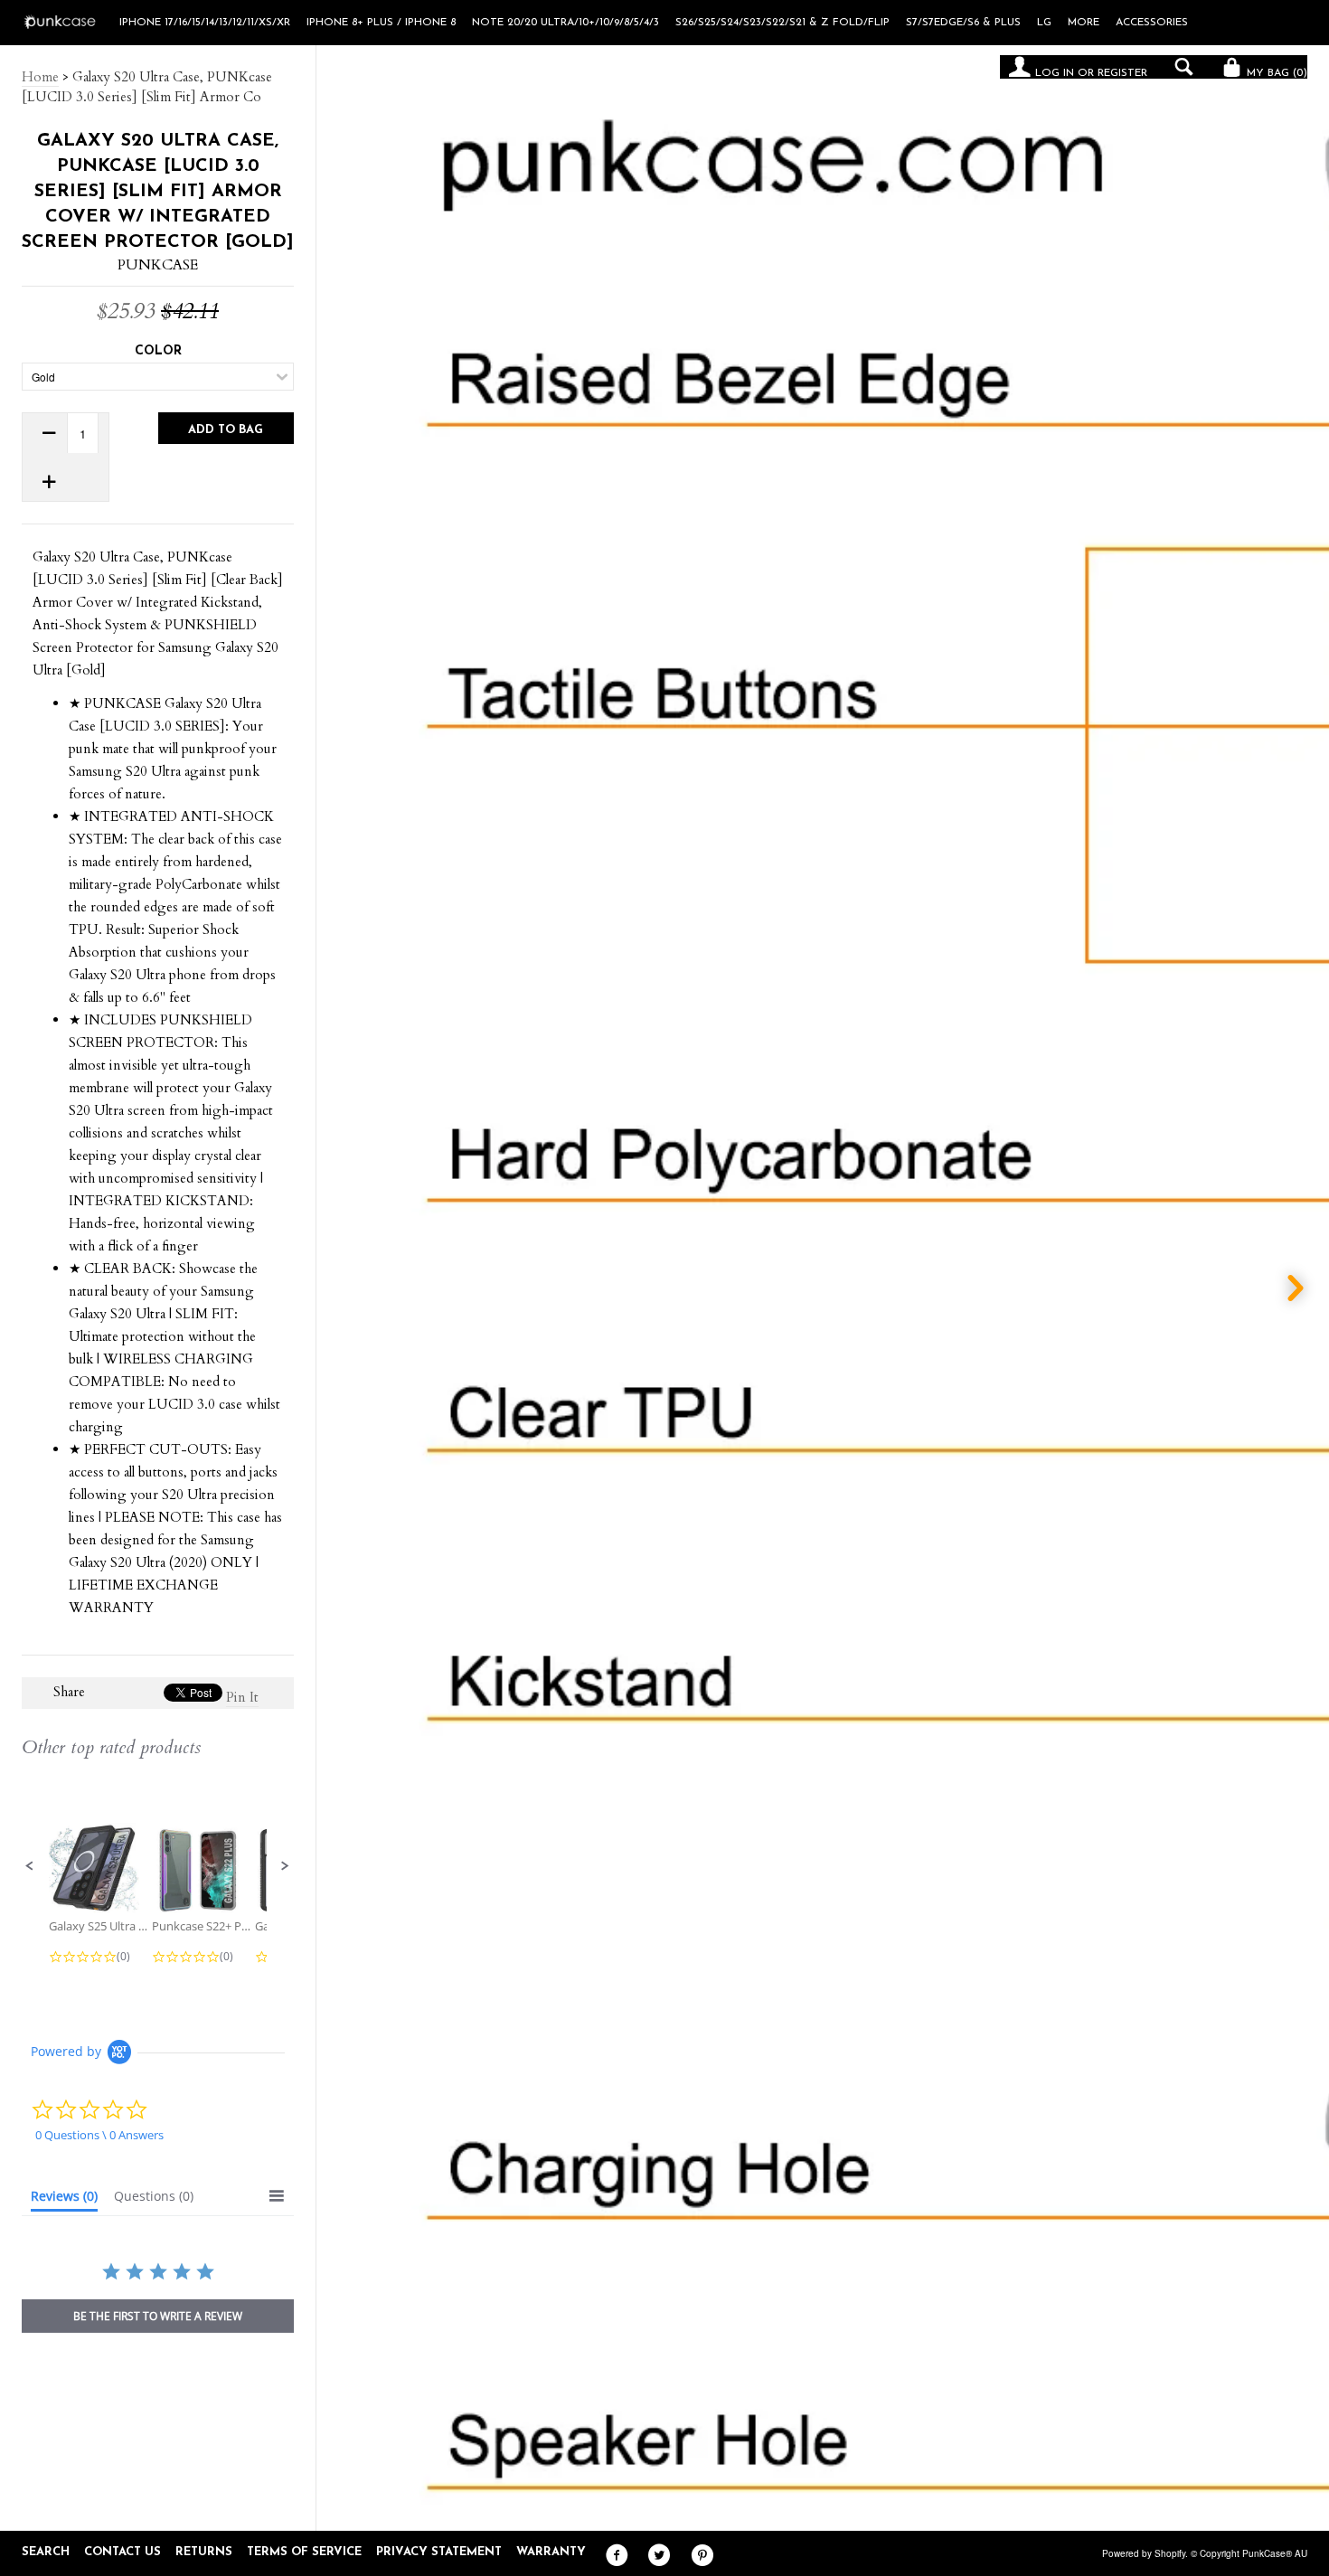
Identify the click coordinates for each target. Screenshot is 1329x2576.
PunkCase (158, 265)
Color (158, 351)
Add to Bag (226, 430)
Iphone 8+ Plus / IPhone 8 (381, 23)
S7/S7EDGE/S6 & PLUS (963, 23)
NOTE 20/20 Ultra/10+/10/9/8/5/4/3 (566, 23)
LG (1044, 23)
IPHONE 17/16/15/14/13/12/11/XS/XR (205, 23)
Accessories (1152, 23)
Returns (204, 2552)
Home (40, 77)
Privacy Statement (439, 2552)
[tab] (64, 2200)
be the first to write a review (158, 2316)
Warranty (551, 2552)
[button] (30, 1866)
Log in (1055, 73)
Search (46, 2552)
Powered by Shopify (1144, 2553)
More (1084, 23)
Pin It (242, 1697)
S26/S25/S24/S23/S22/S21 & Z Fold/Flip (782, 23)
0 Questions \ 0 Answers (99, 2135)
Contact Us (123, 2552)
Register (1122, 73)
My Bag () (1275, 73)
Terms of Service (304, 2552)
